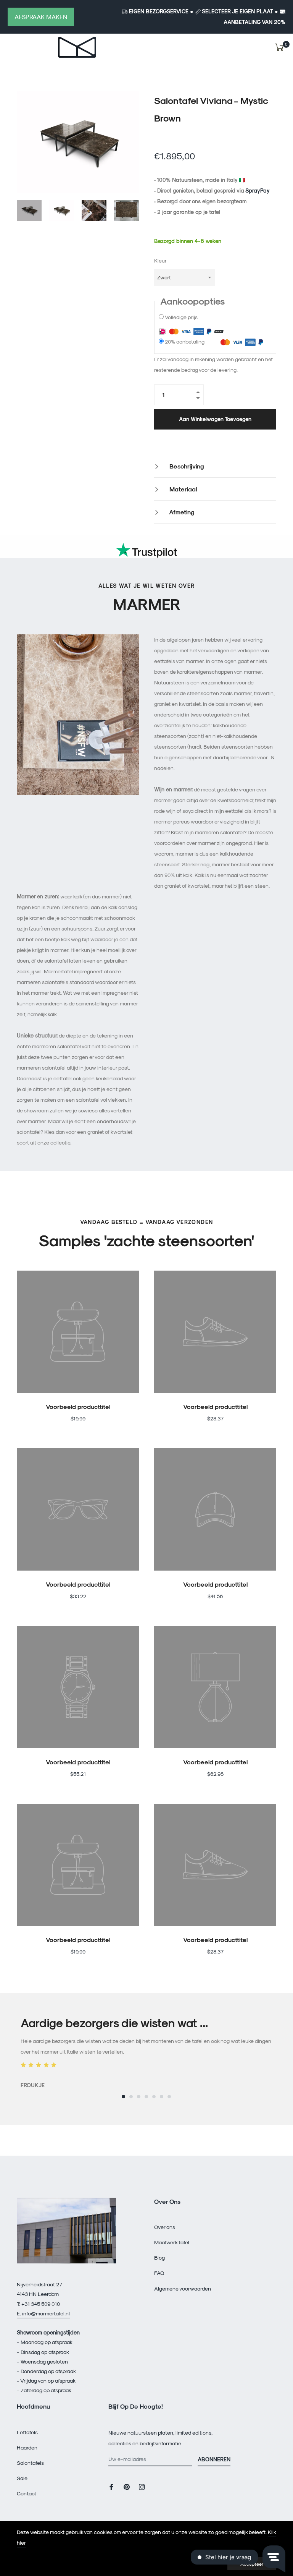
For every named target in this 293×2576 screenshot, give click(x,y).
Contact (27, 2493)
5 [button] (154, 2097)
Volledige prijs (181, 317)
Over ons (165, 2227)
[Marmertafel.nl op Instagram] (142, 2486)
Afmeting (181, 512)
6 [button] (162, 2097)
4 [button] (146, 2097)
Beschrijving (186, 466)
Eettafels (27, 2432)
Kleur (160, 260)
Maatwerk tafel (172, 2242)
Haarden (27, 2447)
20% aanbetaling (185, 341)
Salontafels (30, 2463)
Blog (159, 2257)
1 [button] (123, 2097)
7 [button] (169, 2097)
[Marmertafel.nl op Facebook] (111, 2486)
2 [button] (131, 2097)
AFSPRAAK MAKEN (41, 17)
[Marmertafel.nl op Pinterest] (127, 2486)
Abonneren (214, 2459)
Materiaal (182, 489)
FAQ (159, 2273)
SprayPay (258, 190)
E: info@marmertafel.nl (43, 2313)
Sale (22, 2478)
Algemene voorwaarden (183, 2288)
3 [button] (139, 2097)
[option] (146, 2053)
